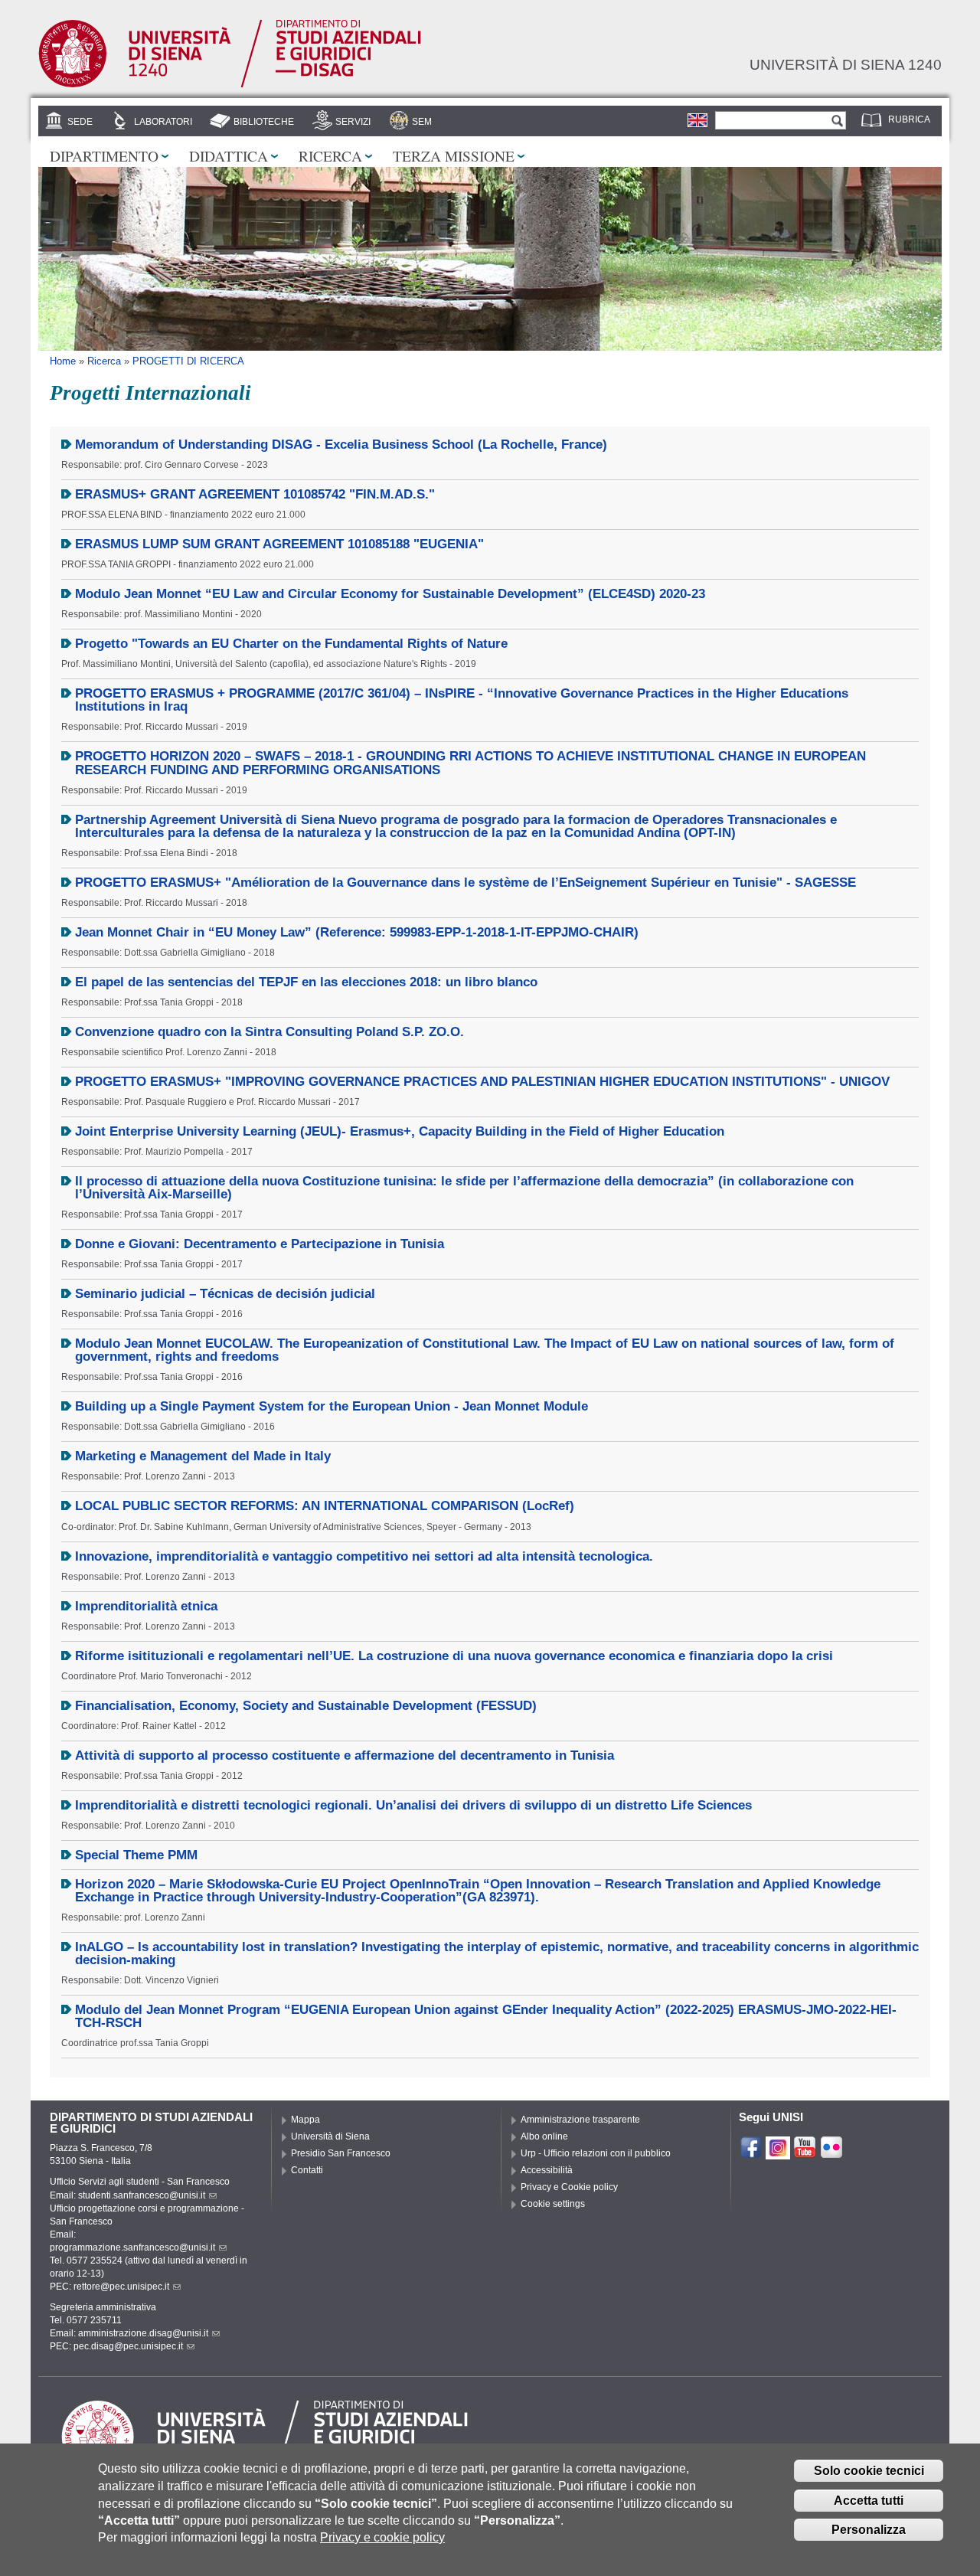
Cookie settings (553, 2204)
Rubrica (909, 119)
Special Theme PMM (136, 1855)
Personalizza (869, 2530)
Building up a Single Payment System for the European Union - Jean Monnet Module (332, 1406)
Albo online (544, 2136)
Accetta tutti (869, 2501)
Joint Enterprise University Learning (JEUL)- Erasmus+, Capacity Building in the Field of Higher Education (400, 1131)
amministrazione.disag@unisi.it (143, 2333)
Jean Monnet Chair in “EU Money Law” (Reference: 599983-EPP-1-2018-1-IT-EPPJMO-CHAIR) (357, 932)
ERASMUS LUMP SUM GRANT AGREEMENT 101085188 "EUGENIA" (279, 544)
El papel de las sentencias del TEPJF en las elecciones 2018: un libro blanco (306, 982)
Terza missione (454, 155)
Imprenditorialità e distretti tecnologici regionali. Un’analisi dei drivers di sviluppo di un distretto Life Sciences (413, 1805)
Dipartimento (104, 155)
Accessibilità (547, 2170)
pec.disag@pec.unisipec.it (128, 2346)
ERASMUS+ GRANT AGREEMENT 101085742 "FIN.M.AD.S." (255, 494)
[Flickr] (831, 2153)
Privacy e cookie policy (382, 2537)
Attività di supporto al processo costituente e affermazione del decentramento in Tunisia (345, 1755)
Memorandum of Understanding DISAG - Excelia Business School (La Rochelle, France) (341, 445)
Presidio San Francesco (341, 2153)
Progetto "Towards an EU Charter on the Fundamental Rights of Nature (291, 644)
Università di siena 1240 (846, 64)
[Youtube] (805, 2153)
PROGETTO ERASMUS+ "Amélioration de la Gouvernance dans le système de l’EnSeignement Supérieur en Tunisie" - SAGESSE (465, 883)
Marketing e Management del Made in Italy (203, 1456)
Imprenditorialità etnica (146, 1606)
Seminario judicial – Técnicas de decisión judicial (225, 1294)
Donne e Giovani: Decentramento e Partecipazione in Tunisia (260, 1244)
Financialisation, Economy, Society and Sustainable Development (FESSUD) (306, 1706)
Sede (80, 122)
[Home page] (230, 85)
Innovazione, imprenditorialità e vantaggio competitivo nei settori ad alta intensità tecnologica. (364, 1556)
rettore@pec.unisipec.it (121, 2287)
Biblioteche (264, 122)
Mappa (305, 2120)
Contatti (307, 2170)
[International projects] (697, 120)
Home (63, 361)
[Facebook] (751, 2153)
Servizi (353, 122)
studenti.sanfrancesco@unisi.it (142, 2195)
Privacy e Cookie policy (569, 2187)
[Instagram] (778, 2153)
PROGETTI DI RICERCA (188, 361)
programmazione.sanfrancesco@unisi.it (132, 2247)
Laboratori (163, 122)
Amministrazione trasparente (580, 2120)
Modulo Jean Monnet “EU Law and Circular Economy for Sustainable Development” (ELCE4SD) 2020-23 (390, 594)
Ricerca (330, 155)
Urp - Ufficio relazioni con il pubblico (596, 2153)
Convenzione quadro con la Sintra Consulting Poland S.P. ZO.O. (269, 1032)
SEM (422, 122)
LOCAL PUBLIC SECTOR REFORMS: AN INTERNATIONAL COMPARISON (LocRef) (325, 1506)
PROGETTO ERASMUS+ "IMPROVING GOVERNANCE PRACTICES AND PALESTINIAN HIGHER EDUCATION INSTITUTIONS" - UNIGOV (482, 1082)
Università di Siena (330, 2136)
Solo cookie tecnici (869, 2471)
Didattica (229, 155)
